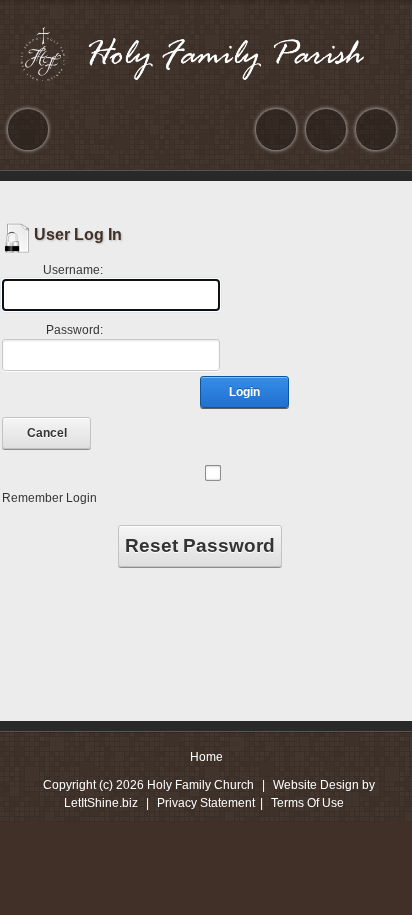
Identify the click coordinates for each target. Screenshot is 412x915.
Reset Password (200, 545)
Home (206, 757)
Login (244, 392)
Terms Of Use (307, 803)
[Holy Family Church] (206, 54)
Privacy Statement (206, 803)
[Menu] (28, 129)
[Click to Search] (376, 129)
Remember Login (49, 498)
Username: (73, 270)
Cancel (47, 433)
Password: (74, 330)
